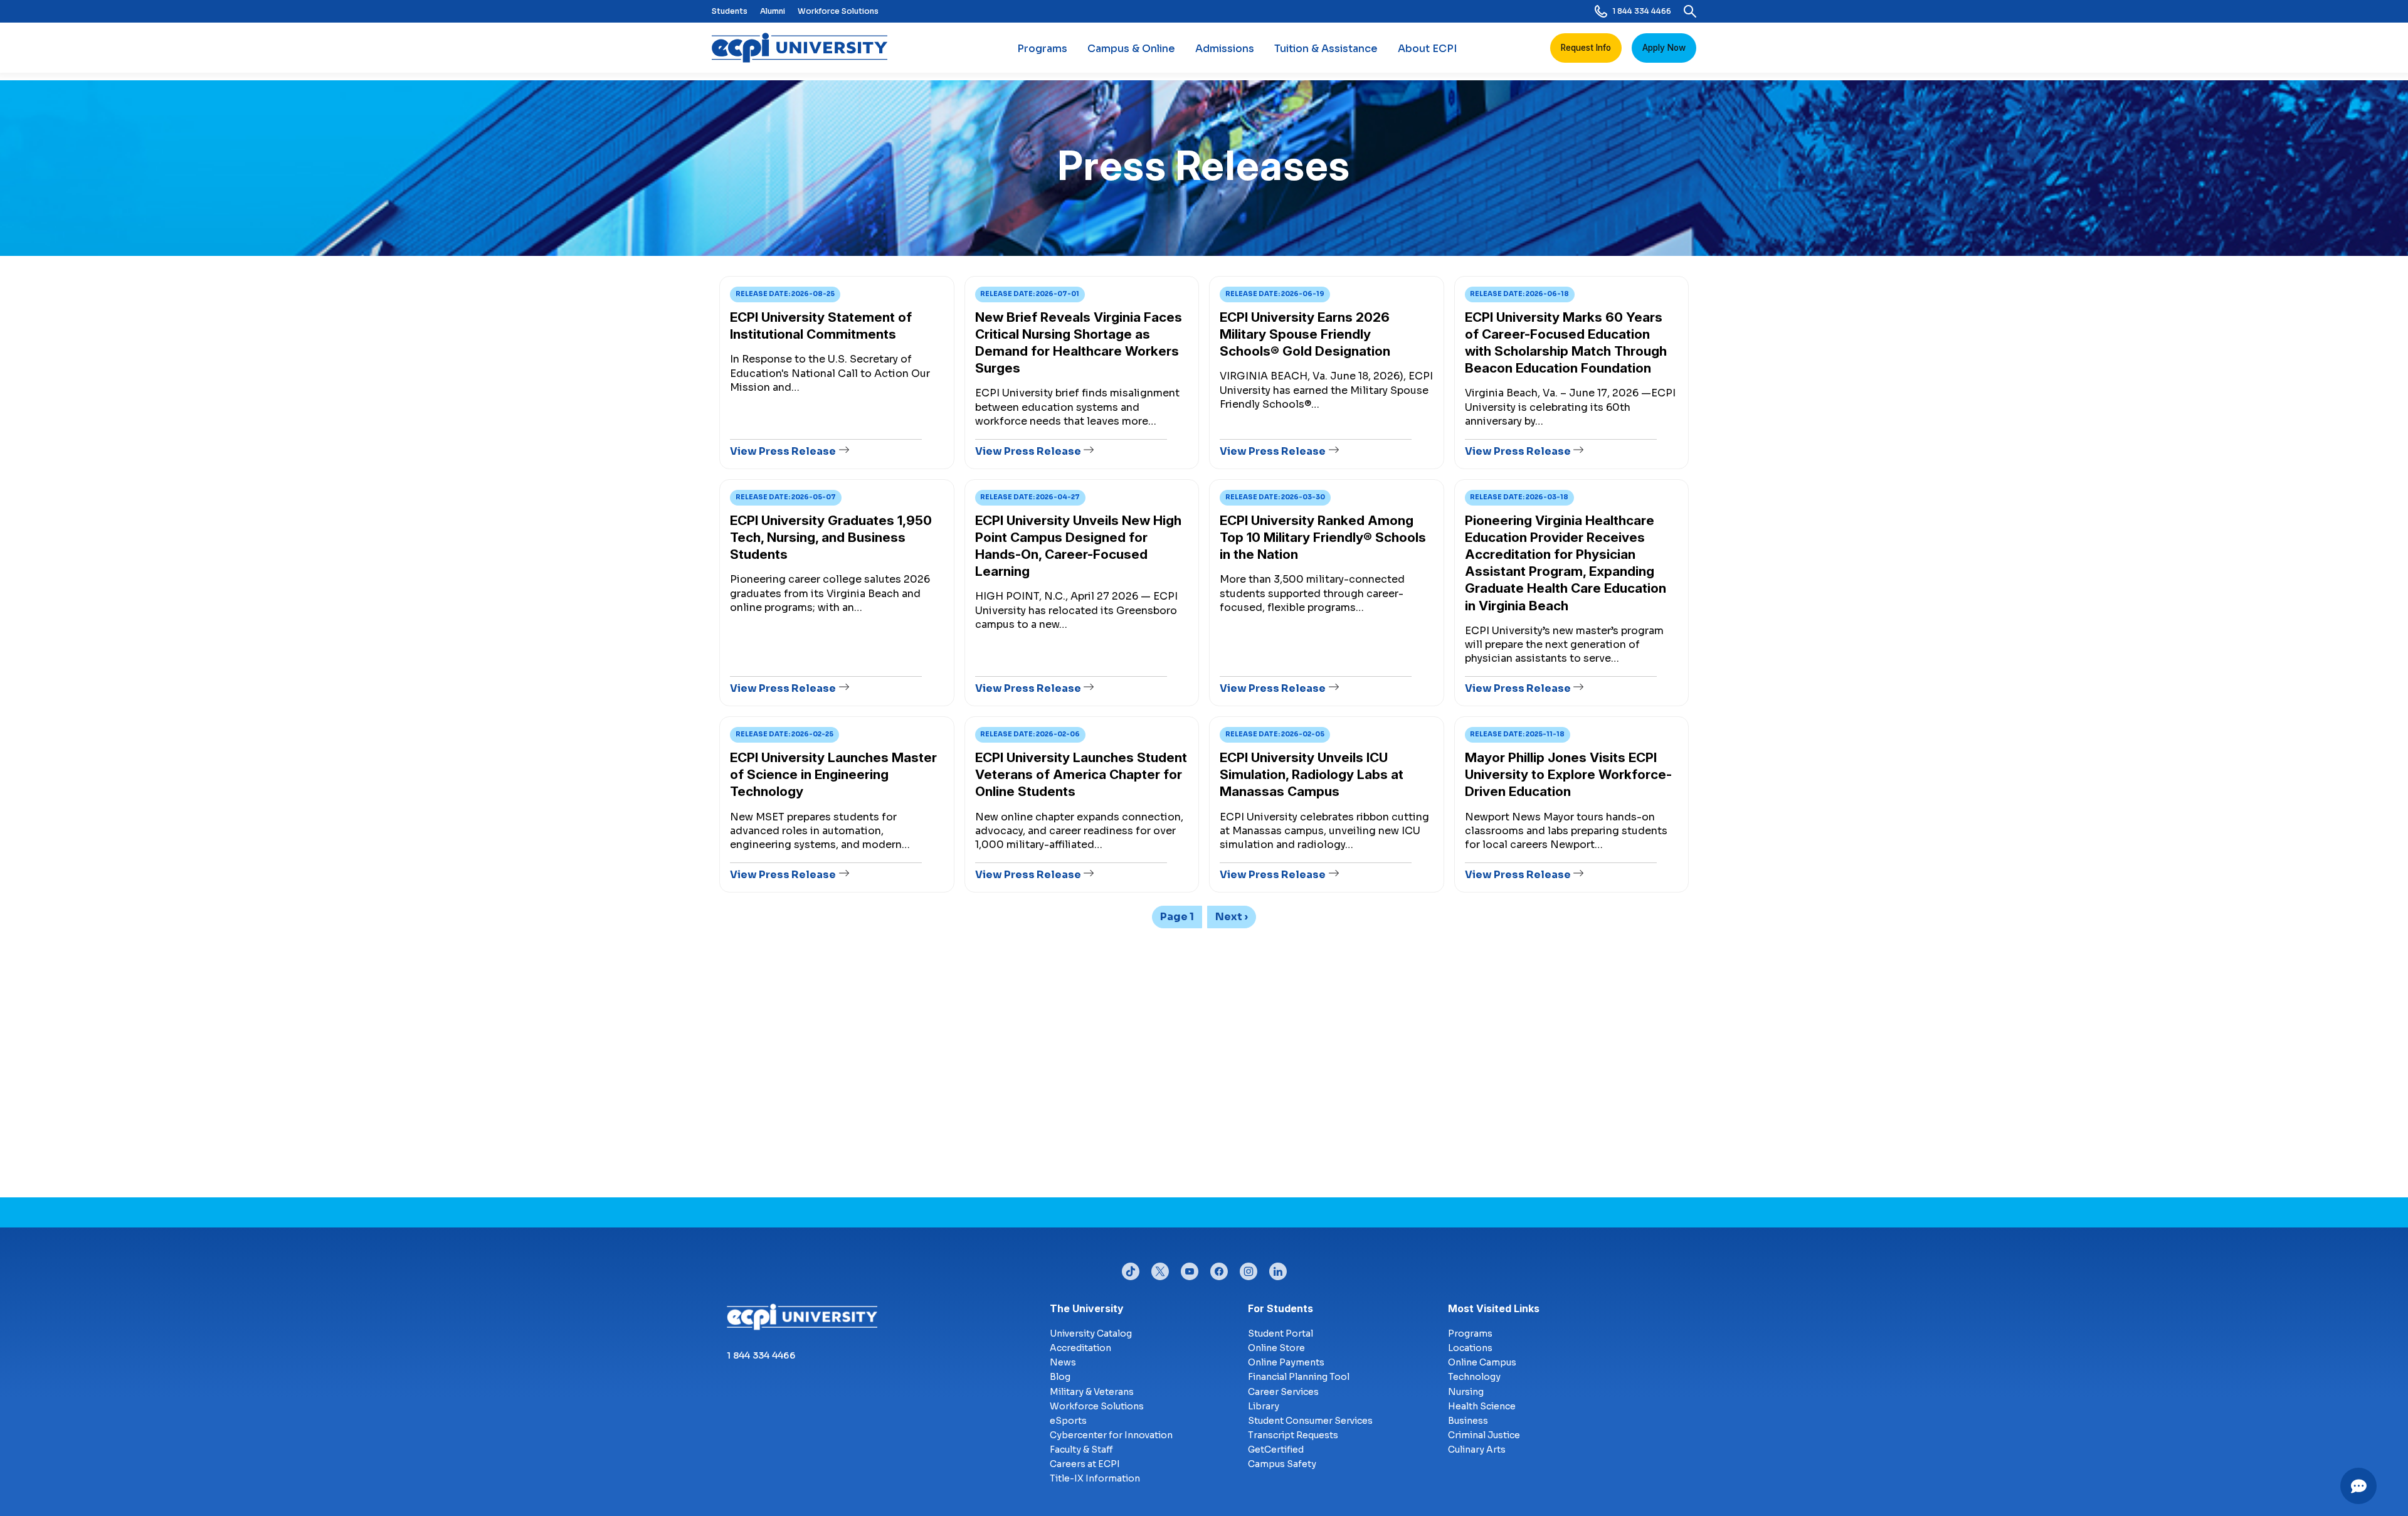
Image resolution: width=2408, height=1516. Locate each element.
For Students (1281, 1308)
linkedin (1278, 1268)
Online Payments (1286, 1362)
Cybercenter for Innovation (1111, 1435)
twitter (1160, 1268)
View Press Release (783, 451)
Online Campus (1482, 1362)
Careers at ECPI (1085, 1464)
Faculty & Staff (1081, 1450)
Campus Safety (1282, 1464)
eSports (1068, 1421)
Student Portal (1281, 1333)
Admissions (1225, 49)
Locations (1470, 1348)
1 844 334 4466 (1642, 11)
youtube (1190, 1268)
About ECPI (1427, 49)
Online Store (1276, 1348)
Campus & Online (1131, 49)
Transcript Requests (1293, 1435)
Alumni (773, 11)
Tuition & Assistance (1326, 49)
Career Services (1283, 1392)
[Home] (805, 48)
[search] (1690, 11)
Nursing (1466, 1392)
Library (1264, 1406)
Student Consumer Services (1310, 1421)
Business (1468, 1421)
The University (1087, 1308)
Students (730, 11)
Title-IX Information (1095, 1478)
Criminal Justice (1484, 1435)
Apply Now (1664, 48)
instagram (1249, 1268)
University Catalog (1091, 1333)
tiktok (1131, 1268)
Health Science (1482, 1406)
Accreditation (1080, 1348)
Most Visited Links (1494, 1308)
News (1063, 1362)
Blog (1060, 1377)
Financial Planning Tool (1299, 1377)
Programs (1042, 49)
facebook (1219, 1268)
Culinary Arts (1477, 1450)
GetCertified (1276, 1450)
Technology (1474, 1377)
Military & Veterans (1092, 1392)
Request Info (1586, 48)
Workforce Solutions (838, 11)
